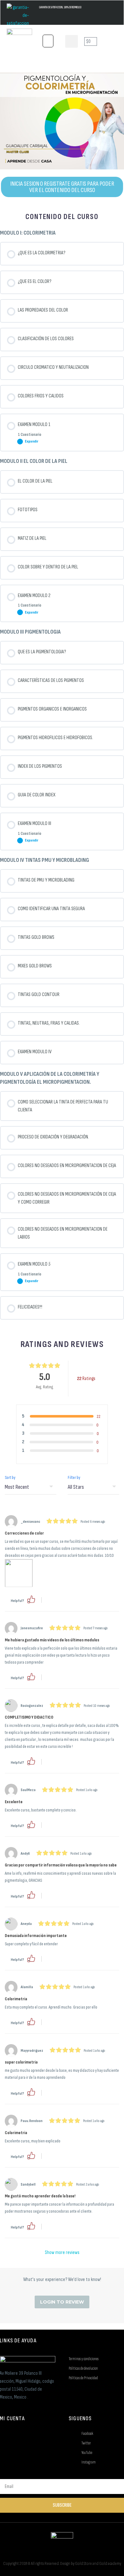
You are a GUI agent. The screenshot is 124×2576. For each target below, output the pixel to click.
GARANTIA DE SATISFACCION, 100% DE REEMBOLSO (60, 7)
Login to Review (62, 2302)
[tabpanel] (62, 135)
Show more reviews (62, 2253)
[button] (48, 41)
